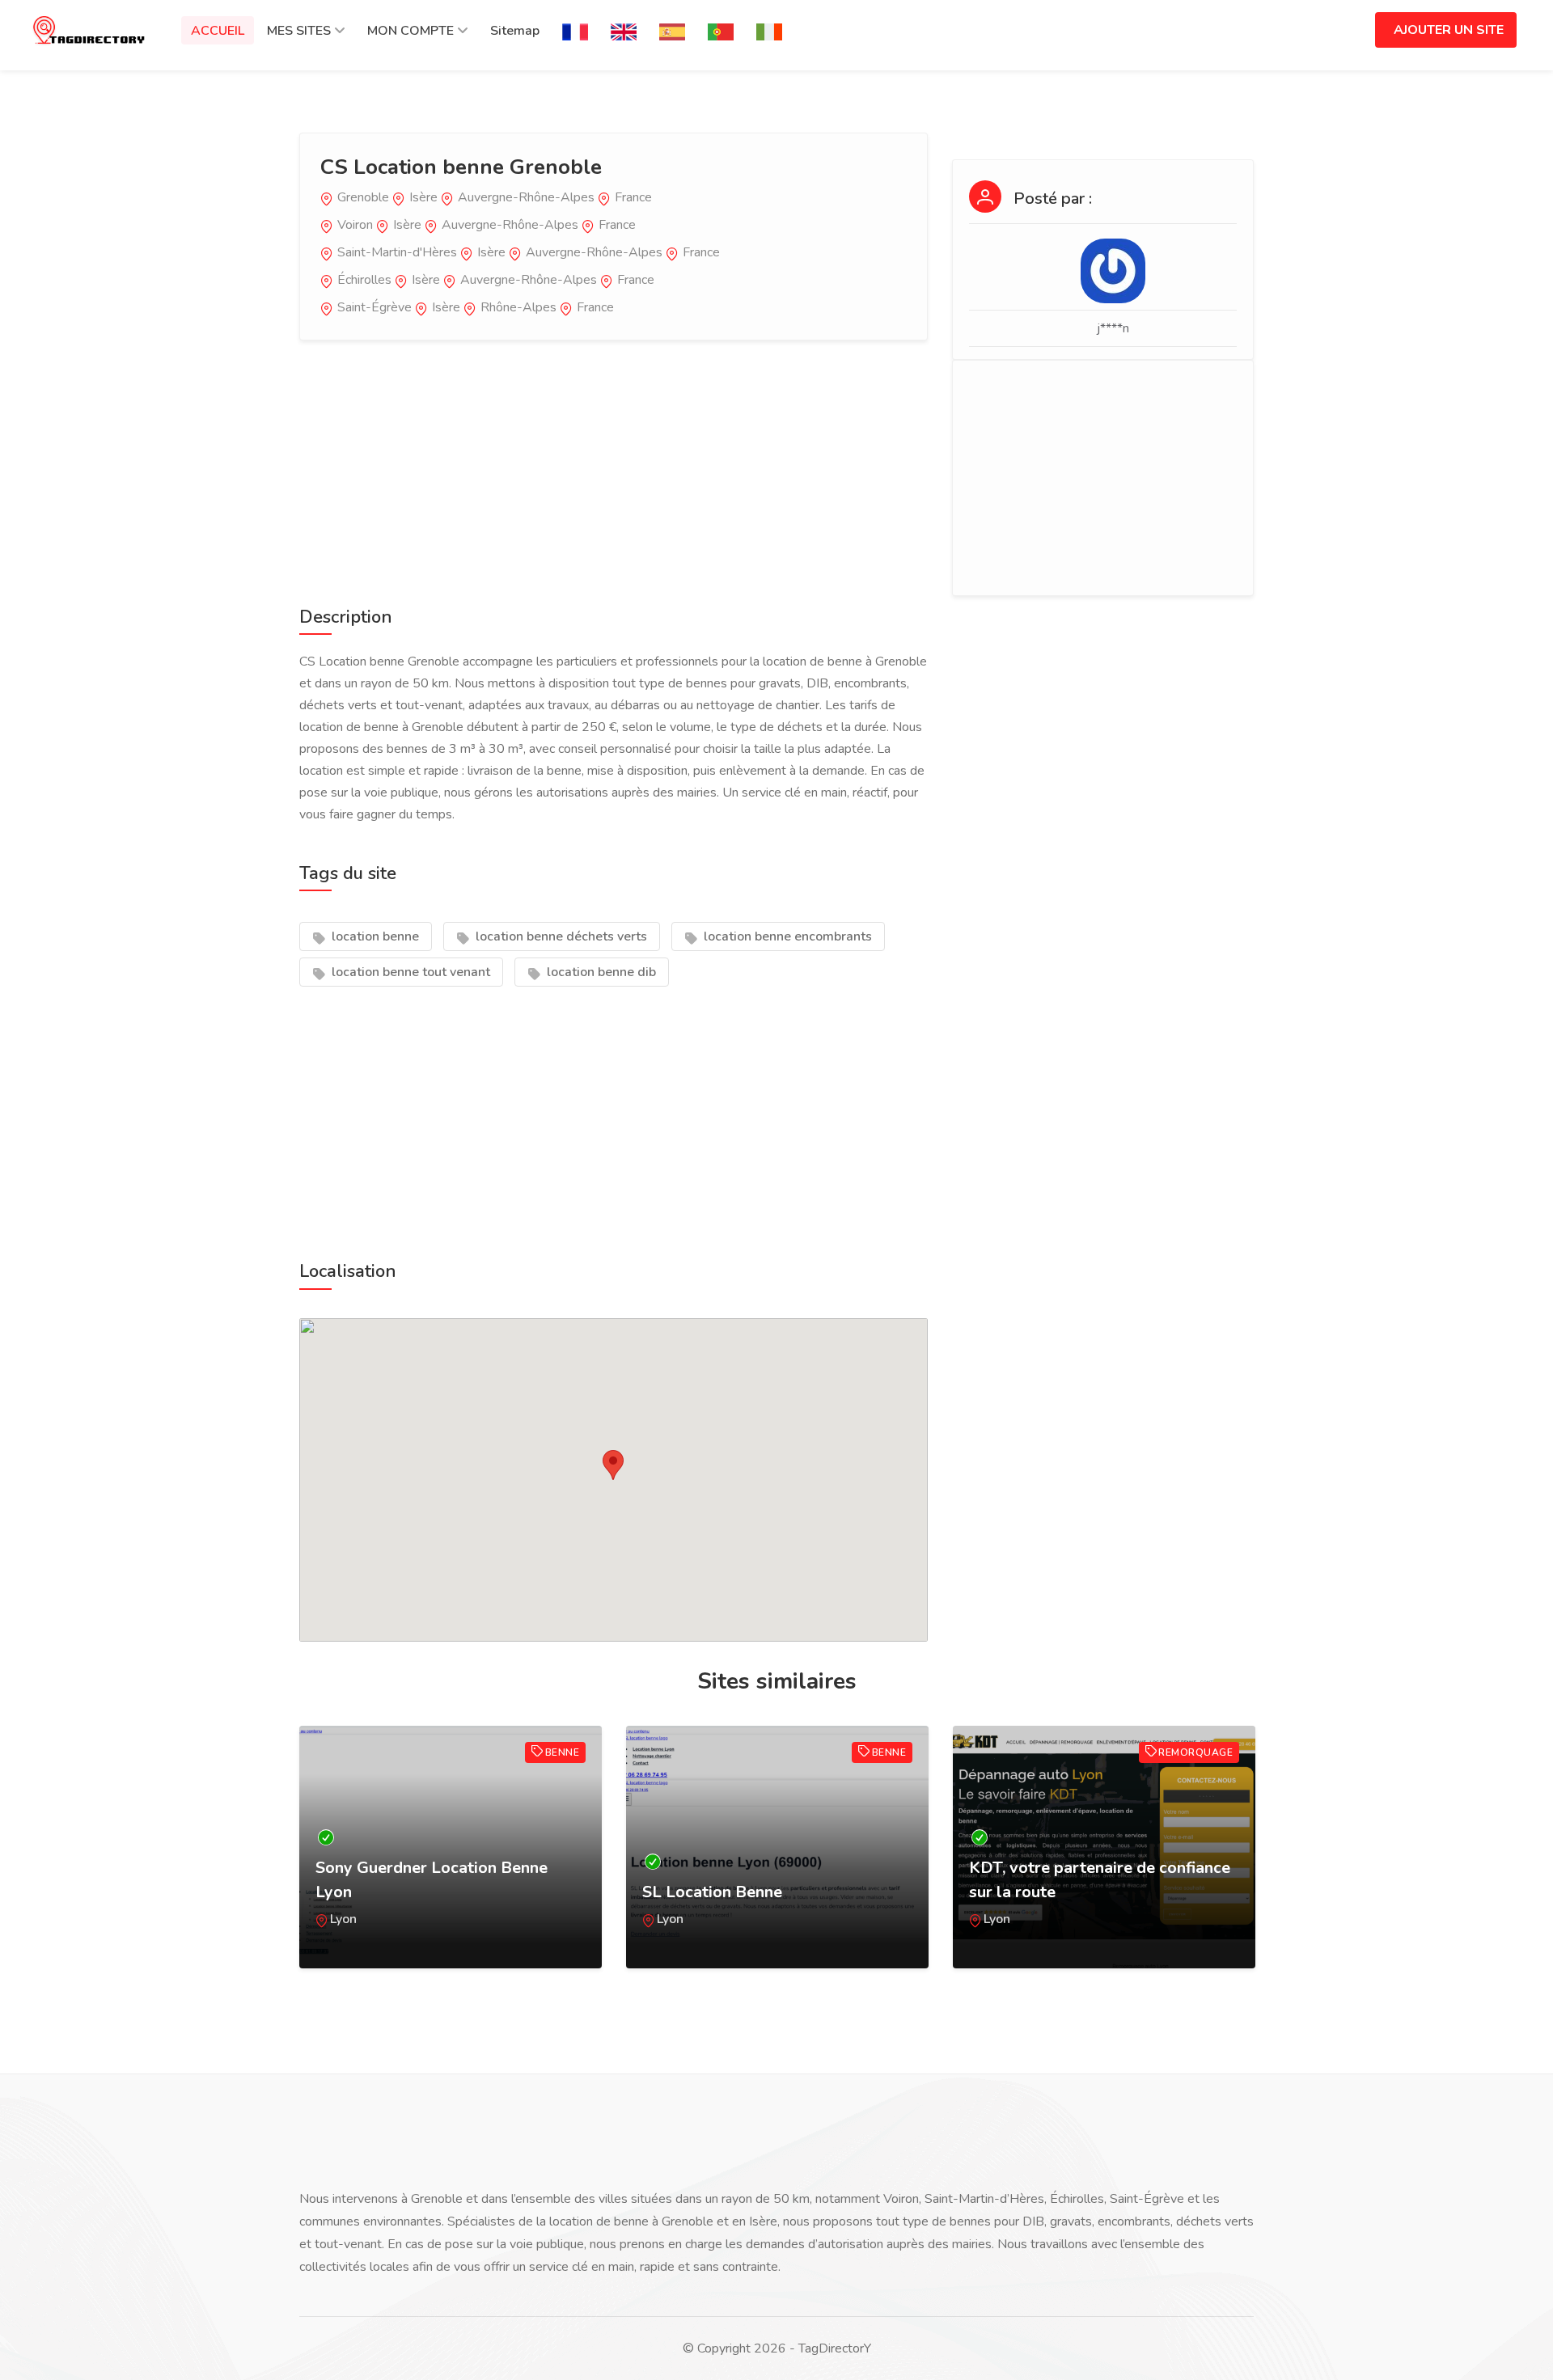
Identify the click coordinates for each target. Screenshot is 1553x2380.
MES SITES (299, 31)
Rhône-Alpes (518, 307)
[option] (451, 1863)
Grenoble (363, 197)
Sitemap (515, 31)
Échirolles (364, 280)
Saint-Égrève (374, 307)
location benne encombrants (786, 936)
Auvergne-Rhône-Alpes (526, 197)
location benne (374, 936)
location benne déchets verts (560, 936)
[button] (613, 1465)
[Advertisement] (614, 470)
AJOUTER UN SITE (1449, 30)
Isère (423, 197)
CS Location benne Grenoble (461, 167)
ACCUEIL (218, 31)
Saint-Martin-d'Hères (397, 252)
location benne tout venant (409, 972)
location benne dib (600, 972)
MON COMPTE (410, 31)
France (633, 197)
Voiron (355, 225)
